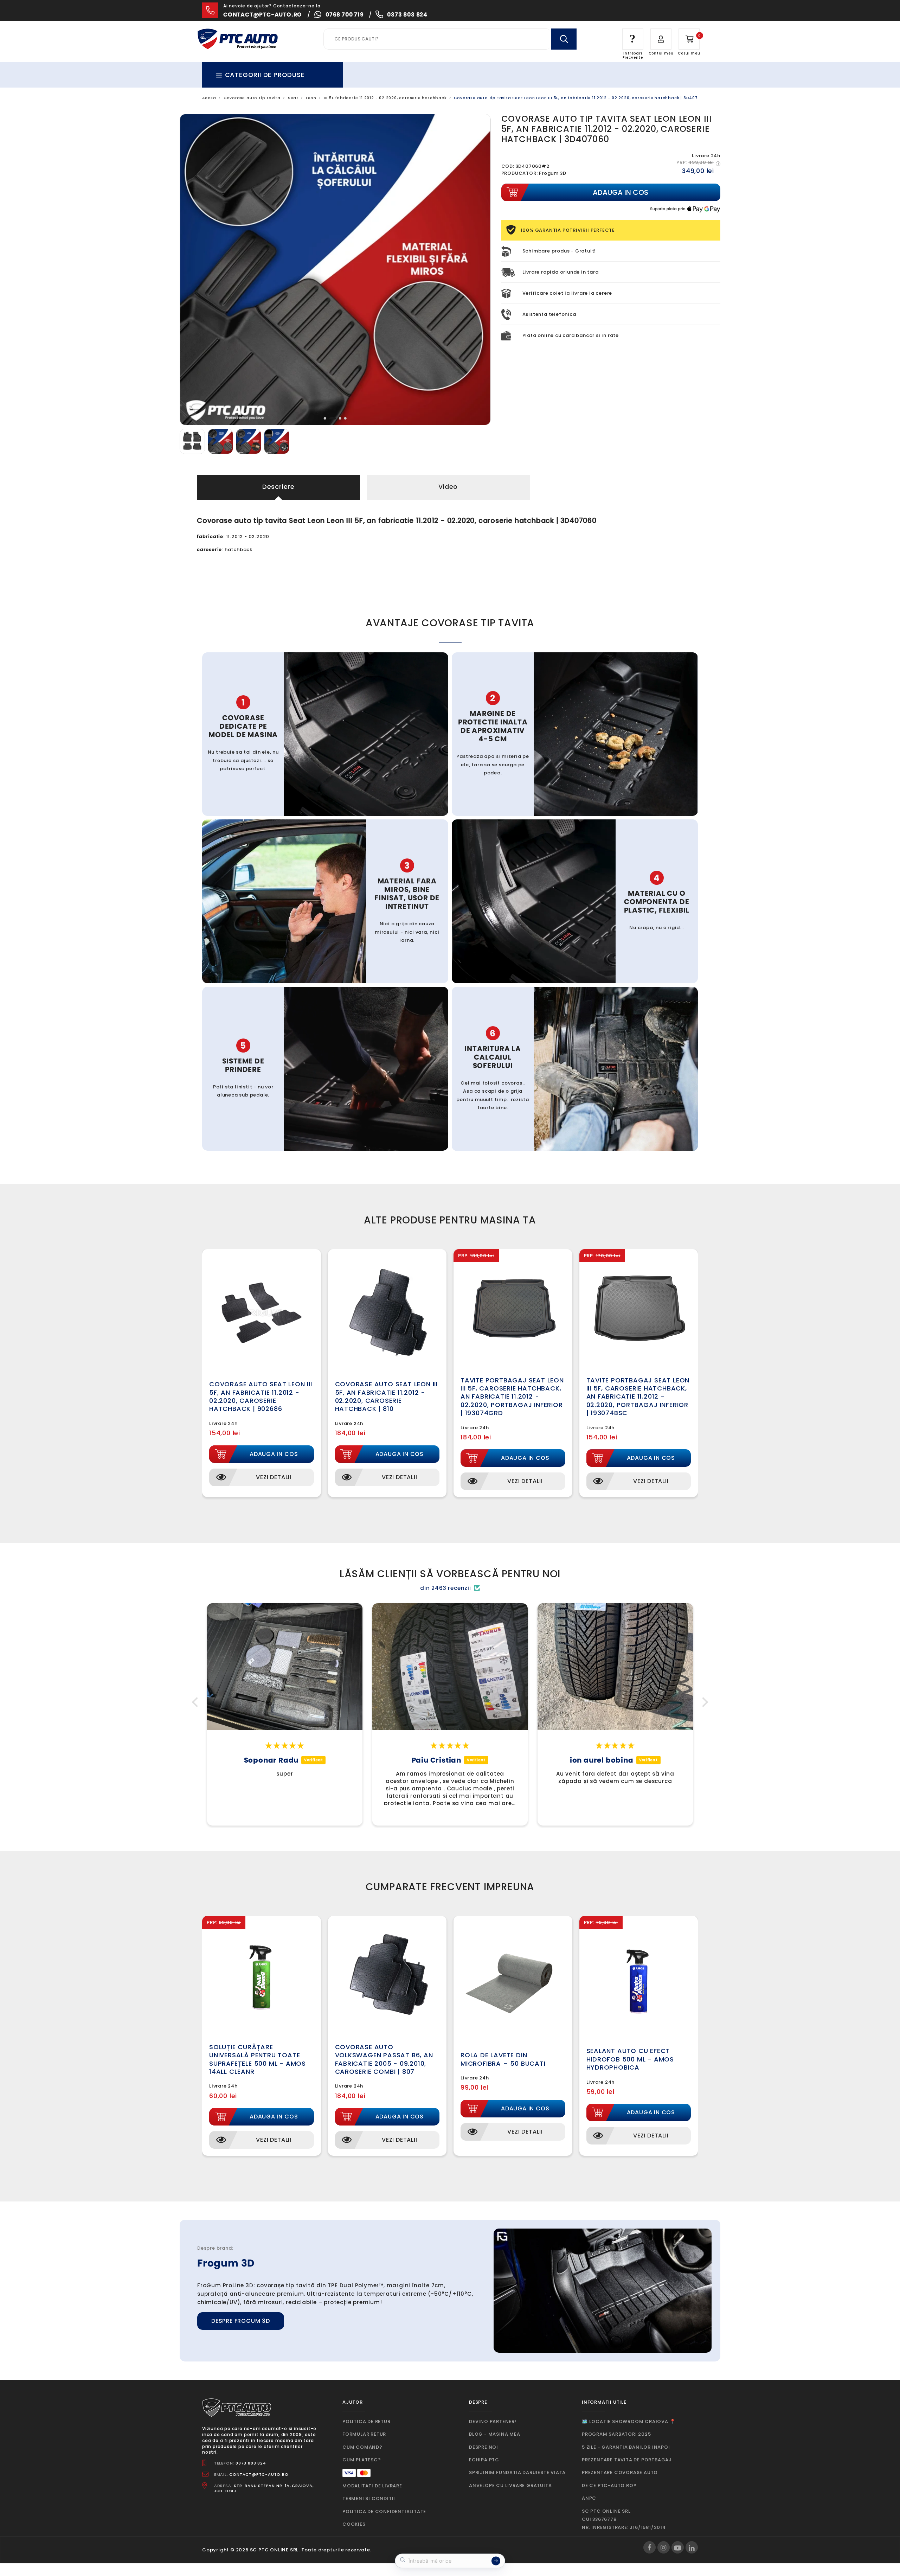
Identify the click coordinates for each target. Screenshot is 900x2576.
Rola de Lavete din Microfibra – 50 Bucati (503, 2059)
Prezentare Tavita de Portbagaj (627, 2460)
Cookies (354, 2524)
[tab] (325, 418)
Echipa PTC (484, 2460)
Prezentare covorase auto (620, 2472)
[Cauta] (564, 39)
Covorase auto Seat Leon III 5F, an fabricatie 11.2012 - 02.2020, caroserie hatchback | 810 (387, 1396)
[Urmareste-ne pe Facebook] (650, 2547)
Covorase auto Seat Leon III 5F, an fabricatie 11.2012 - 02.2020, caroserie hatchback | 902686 (261, 1396)
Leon (311, 98)
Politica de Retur (367, 2421)
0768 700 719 (345, 15)
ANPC (589, 2498)
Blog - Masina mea (495, 2434)
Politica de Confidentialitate (384, 2511)
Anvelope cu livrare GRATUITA (510, 2485)
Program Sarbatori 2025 (616, 2434)
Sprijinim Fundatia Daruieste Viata (517, 2472)
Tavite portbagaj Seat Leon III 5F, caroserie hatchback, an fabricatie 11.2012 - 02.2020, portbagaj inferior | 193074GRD (512, 1397)
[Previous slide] (191, 270)
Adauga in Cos (274, 1454)
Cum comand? (362, 2447)
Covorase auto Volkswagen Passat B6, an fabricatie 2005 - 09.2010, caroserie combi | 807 (384, 2059)
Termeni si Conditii (369, 2498)
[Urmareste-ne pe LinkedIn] (692, 2547)
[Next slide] (480, 270)
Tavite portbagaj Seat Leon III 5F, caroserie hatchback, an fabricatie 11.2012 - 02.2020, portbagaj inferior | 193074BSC (638, 1397)
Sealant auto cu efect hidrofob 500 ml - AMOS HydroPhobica (630, 2059)
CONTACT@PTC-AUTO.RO (259, 2474)
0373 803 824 (407, 15)
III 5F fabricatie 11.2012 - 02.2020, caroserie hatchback (385, 98)
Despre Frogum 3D (241, 2321)
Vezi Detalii (274, 1477)
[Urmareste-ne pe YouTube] (678, 2547)
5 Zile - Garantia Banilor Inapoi (626, 2447)
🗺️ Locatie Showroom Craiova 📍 (629, 2421)
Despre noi (484, 2447)
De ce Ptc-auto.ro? (609, 2485)
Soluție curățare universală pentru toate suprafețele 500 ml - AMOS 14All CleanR (258, 2059)
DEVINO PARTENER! (493, 2421)
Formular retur (364, 2434)
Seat (293, 98)
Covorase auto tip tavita (252, 98)
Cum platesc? (362, 2460)
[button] (197, 1702)
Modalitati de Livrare (372, 2486)
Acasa (209, 98)
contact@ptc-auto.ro (263, 15)
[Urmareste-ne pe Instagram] (664, 2547)
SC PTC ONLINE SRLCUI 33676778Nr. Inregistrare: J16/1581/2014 (624, 2519)
